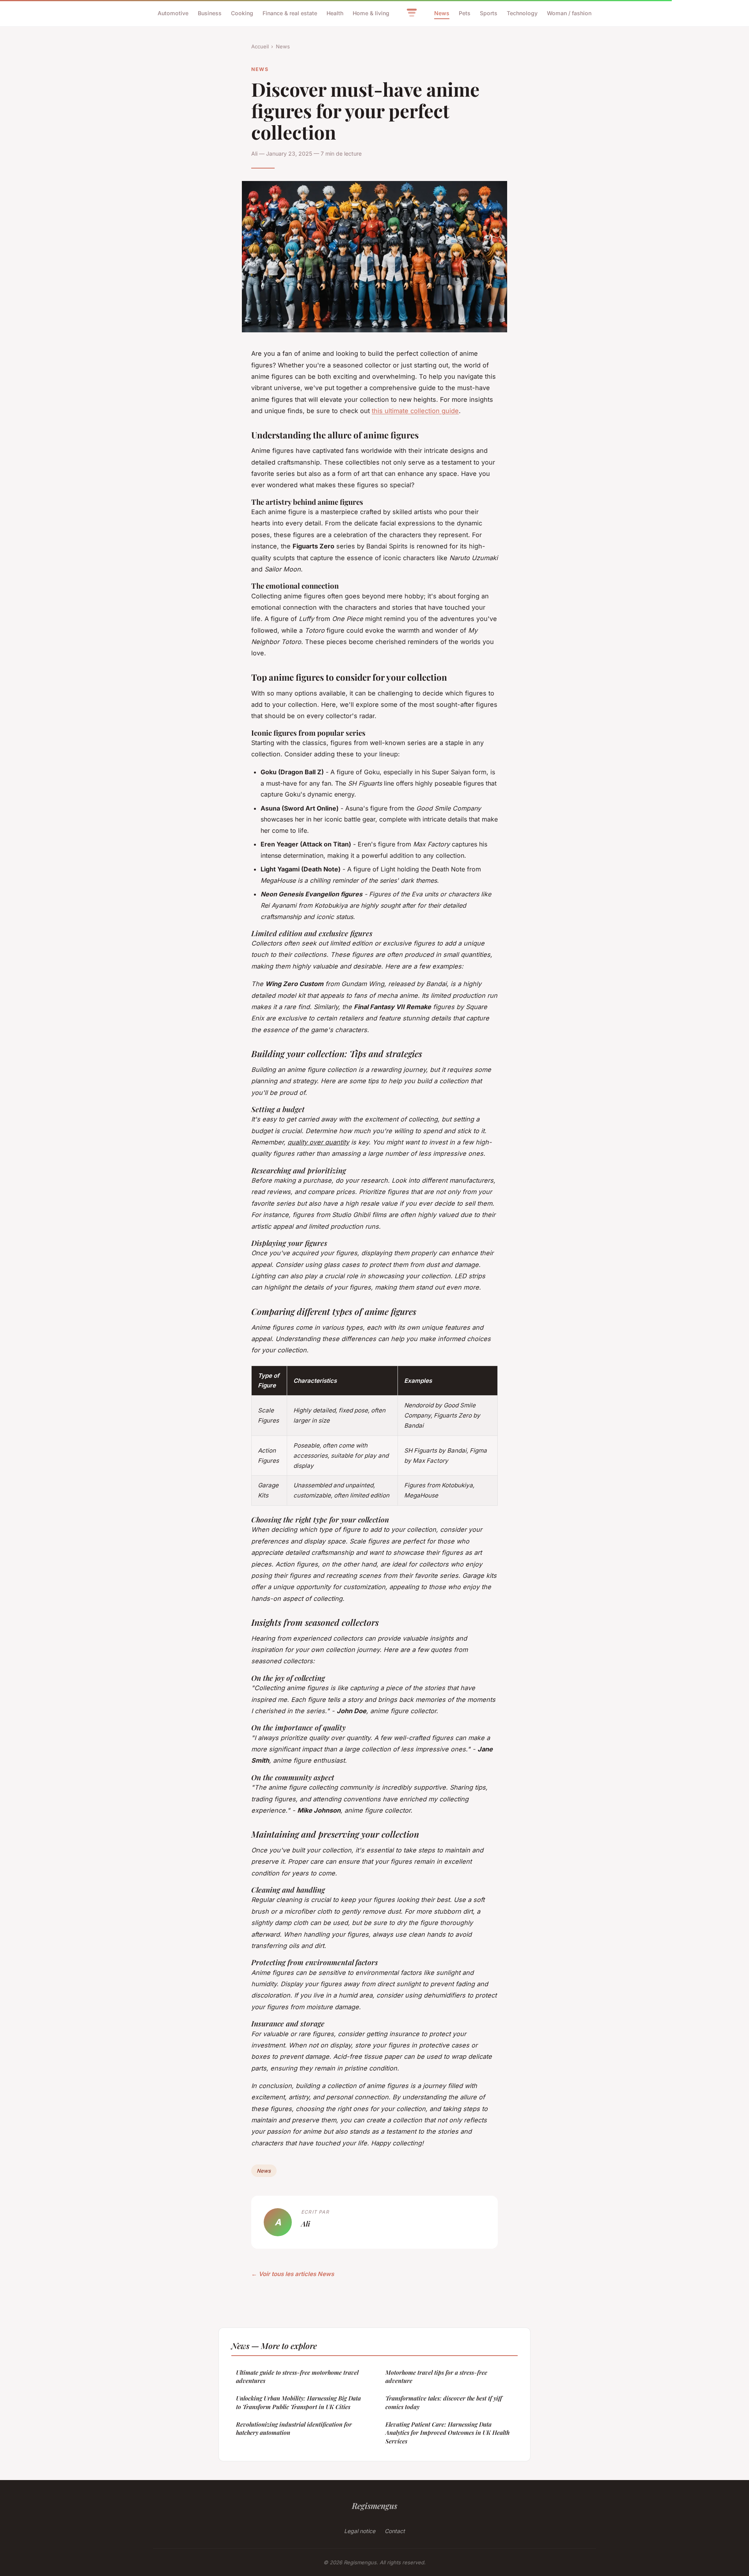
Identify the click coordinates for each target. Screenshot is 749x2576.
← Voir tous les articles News (293, 2274)
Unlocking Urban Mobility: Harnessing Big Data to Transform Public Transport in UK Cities (298, 2402)
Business (210, 13)
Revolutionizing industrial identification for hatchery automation (294, 2428)
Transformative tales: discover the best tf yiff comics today (444, 2402)
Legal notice (360, 2531)
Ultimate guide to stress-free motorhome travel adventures (297, 2376)
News (442, 13)
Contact (395, 2531)
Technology (522, 13)
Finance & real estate (290, 13)
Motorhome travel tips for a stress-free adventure (436, 2376)
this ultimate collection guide (415, 411)
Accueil (260, 46)
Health (335, 13)
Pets (465, 13)
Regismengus (374, 2505)
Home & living (371, 13)
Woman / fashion (569, 13)
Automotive (173, 13)
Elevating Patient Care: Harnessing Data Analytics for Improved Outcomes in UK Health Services (447, 2433)
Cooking (242, 13)
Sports (489, 13)
